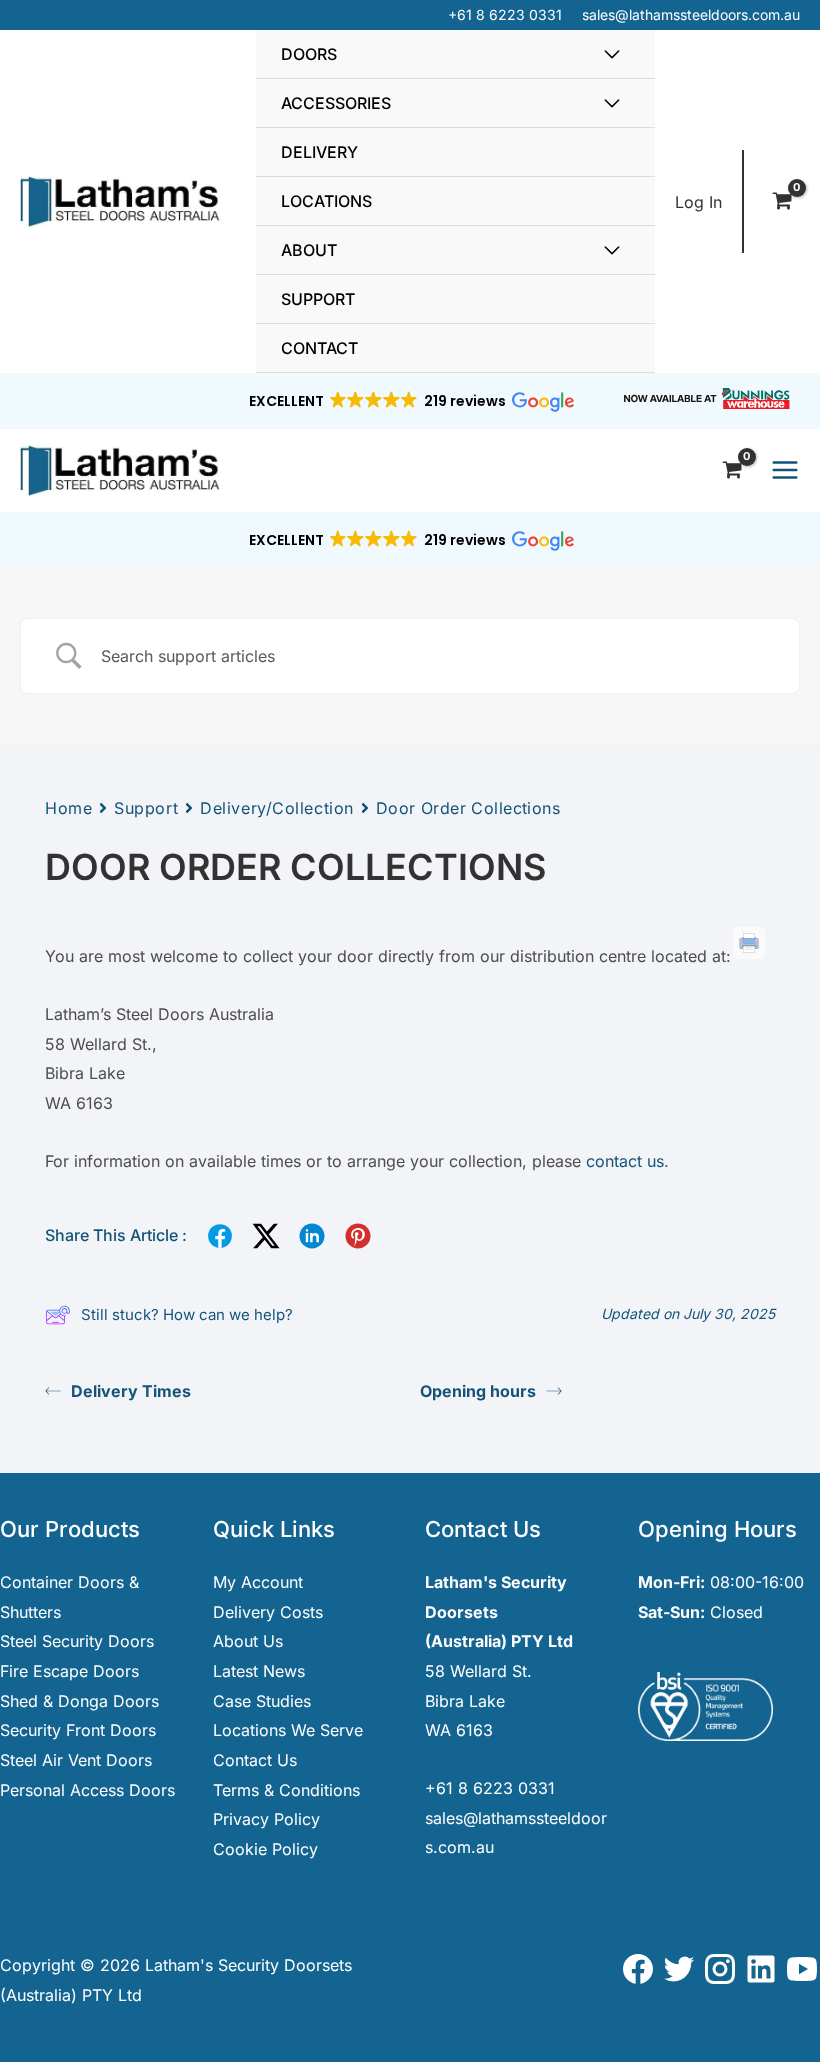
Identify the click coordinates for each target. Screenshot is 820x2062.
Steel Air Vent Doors (76, 1760)
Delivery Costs (268, 1612)
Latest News (259, 1671)
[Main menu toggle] (785, 470)
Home (68, 808)
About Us (248, 1641)
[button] (410, 401)
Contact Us (255, 1760)
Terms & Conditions (286, 1790)
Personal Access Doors (87, 1790)
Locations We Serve (288, 1730)
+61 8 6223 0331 (505, 14)
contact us (625, 1161)
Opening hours (478, 1391)
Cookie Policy (265, 1849)
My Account (258, 1582)
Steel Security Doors (77, 1641)
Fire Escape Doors (69, 1671)
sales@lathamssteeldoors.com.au (691, 14)
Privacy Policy (266, 1819)
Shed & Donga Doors (79, 1701)
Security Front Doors (78, 1730)
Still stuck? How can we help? (187, 1314)
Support (146, 808)
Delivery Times (131, 1391)
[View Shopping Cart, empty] (782, 202)
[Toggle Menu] (611, 54)
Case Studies (262, 1701)
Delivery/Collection (277, 808)
